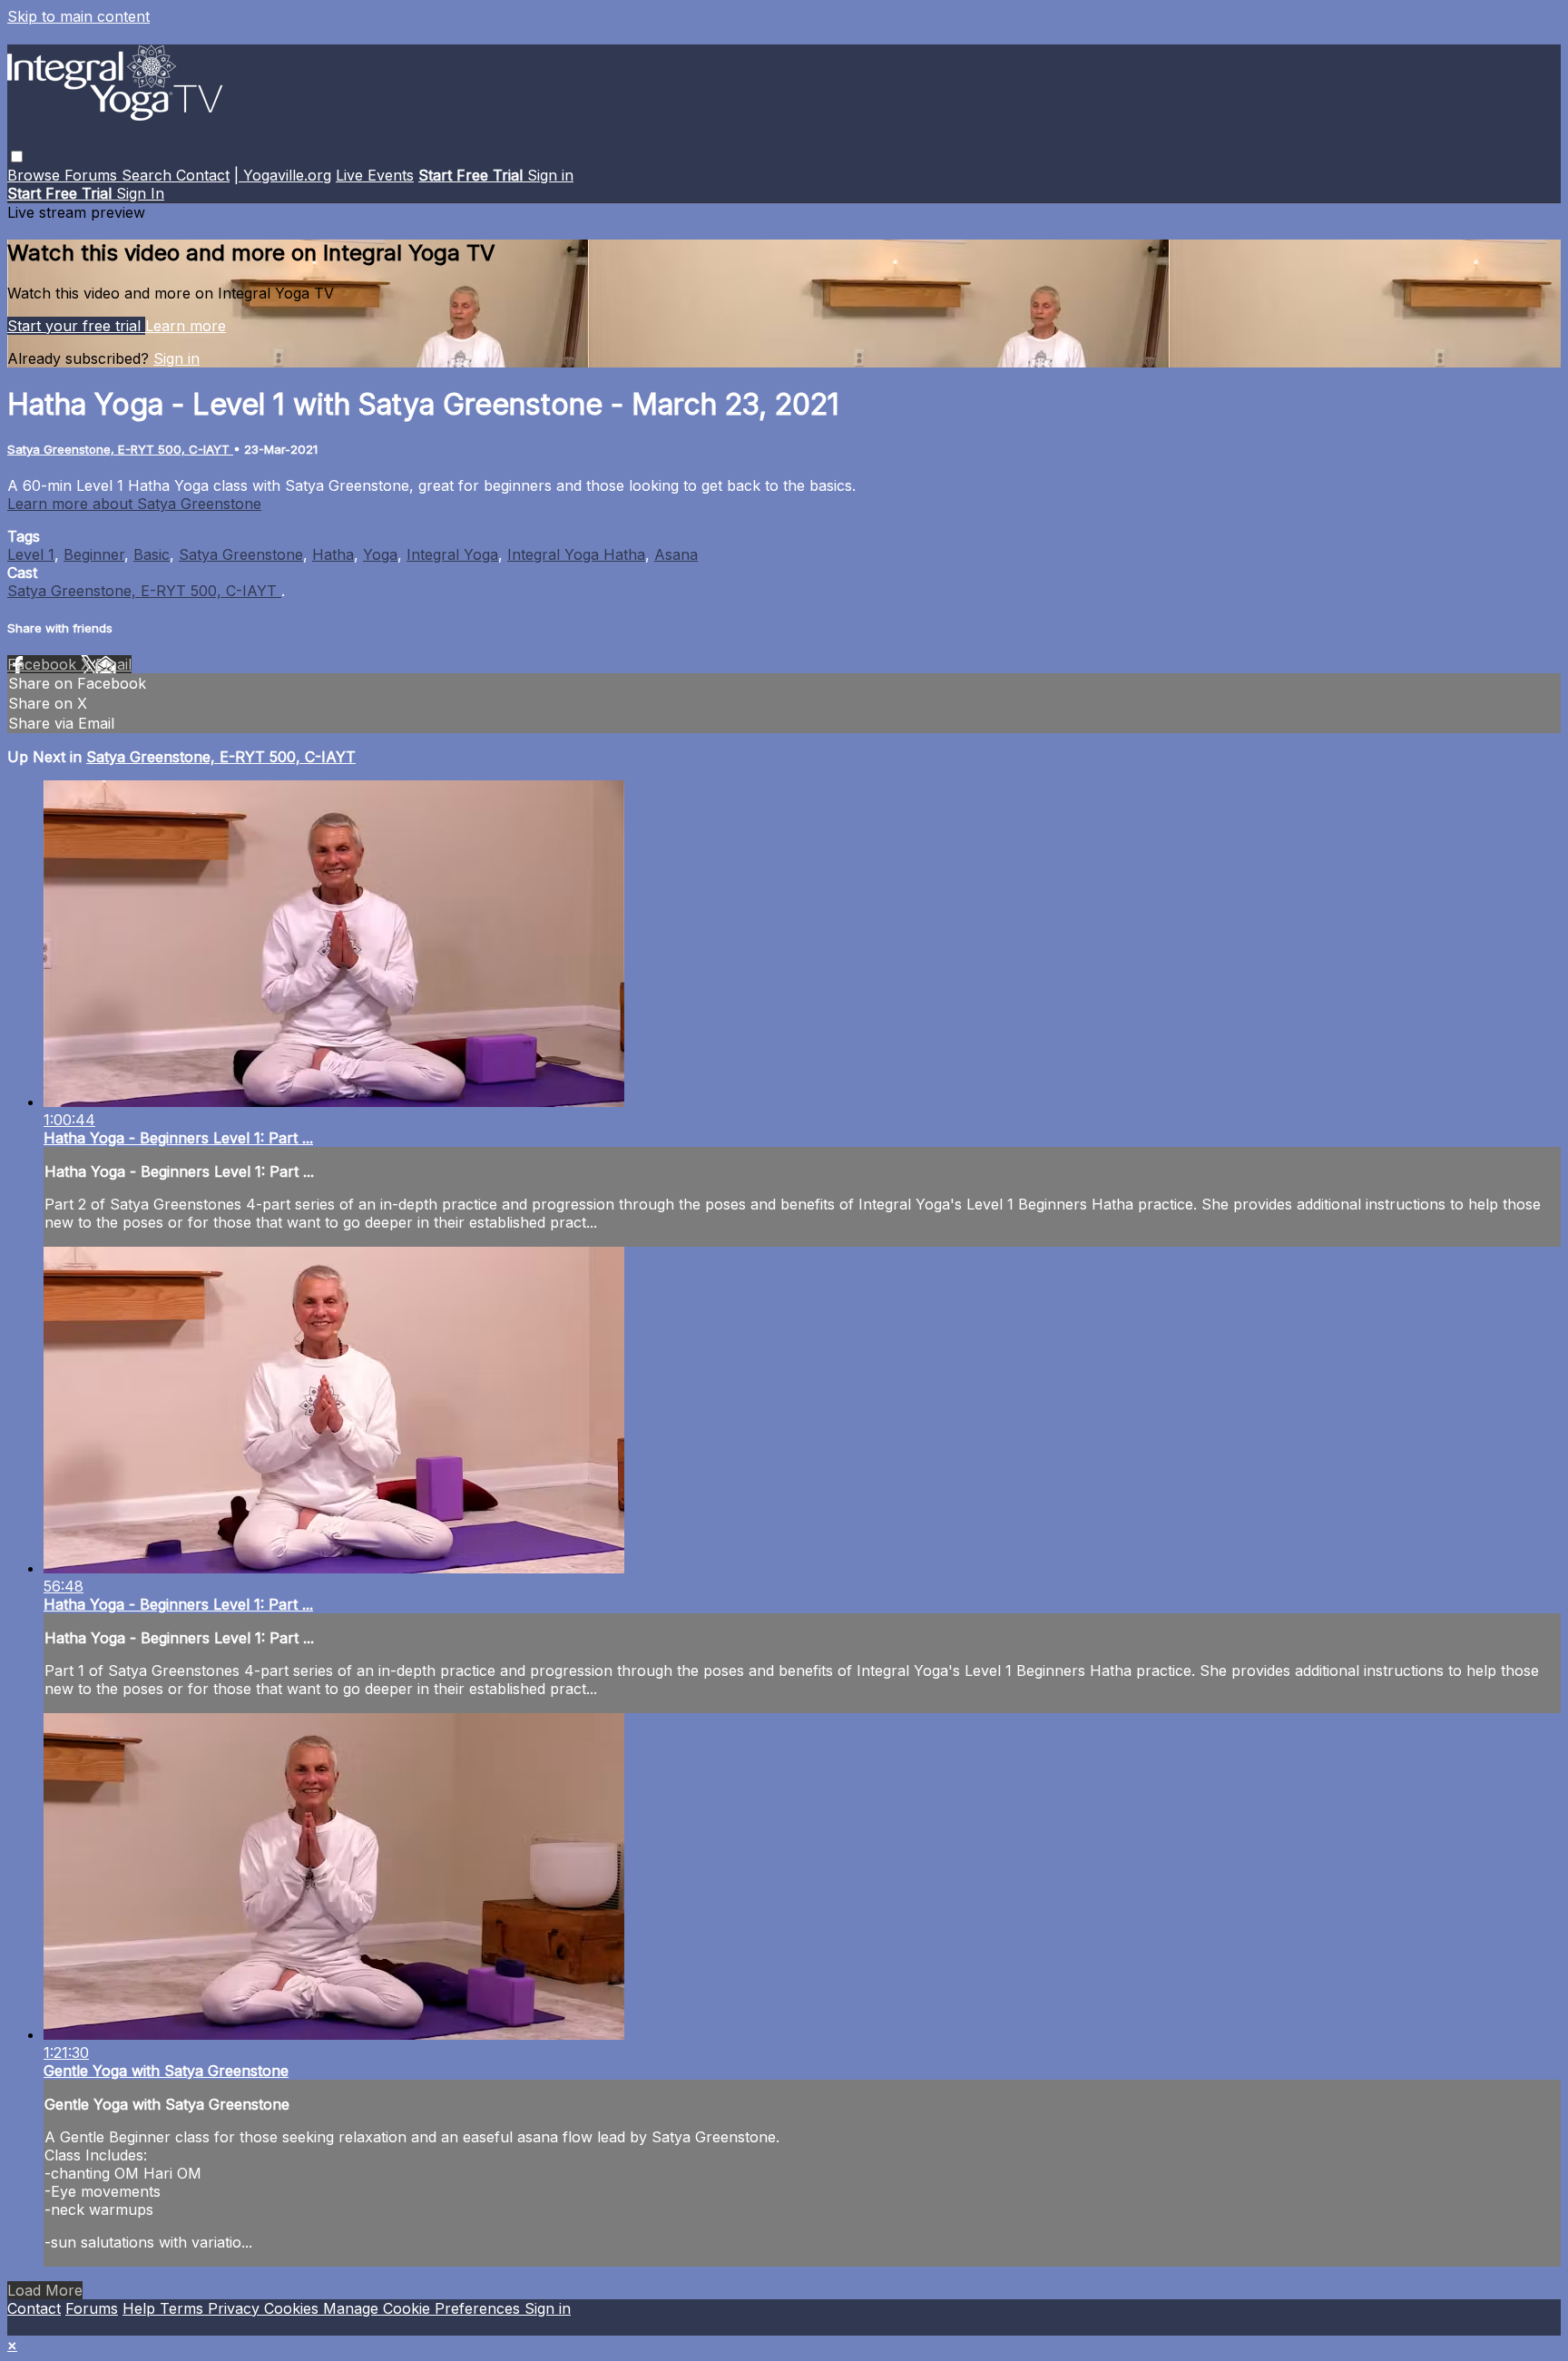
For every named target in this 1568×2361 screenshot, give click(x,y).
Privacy (236, 2308)
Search (149, 175)
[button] (17, 157)
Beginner (94, 554)
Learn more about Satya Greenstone (134, 504)
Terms (184, 2308)
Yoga (380, 554)
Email (113, 664)
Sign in (550, 175)
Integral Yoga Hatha (576, 554)
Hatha (333, 554)
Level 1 (31, 554)
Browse (36, 175)
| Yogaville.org (283, 175)
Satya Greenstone (241, 554)
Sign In (140, 193)
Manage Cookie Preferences (424, 2308)
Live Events (375, 175)
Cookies (294, 2308)
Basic (152, 554)
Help (141, 2308)
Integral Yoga (452, 554)
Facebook (44, 664)
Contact (203, 175)
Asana (676, 554)
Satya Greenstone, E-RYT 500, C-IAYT (120, 449)
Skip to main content (78, 16)
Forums (93, 175)
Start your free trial (76, 326)
